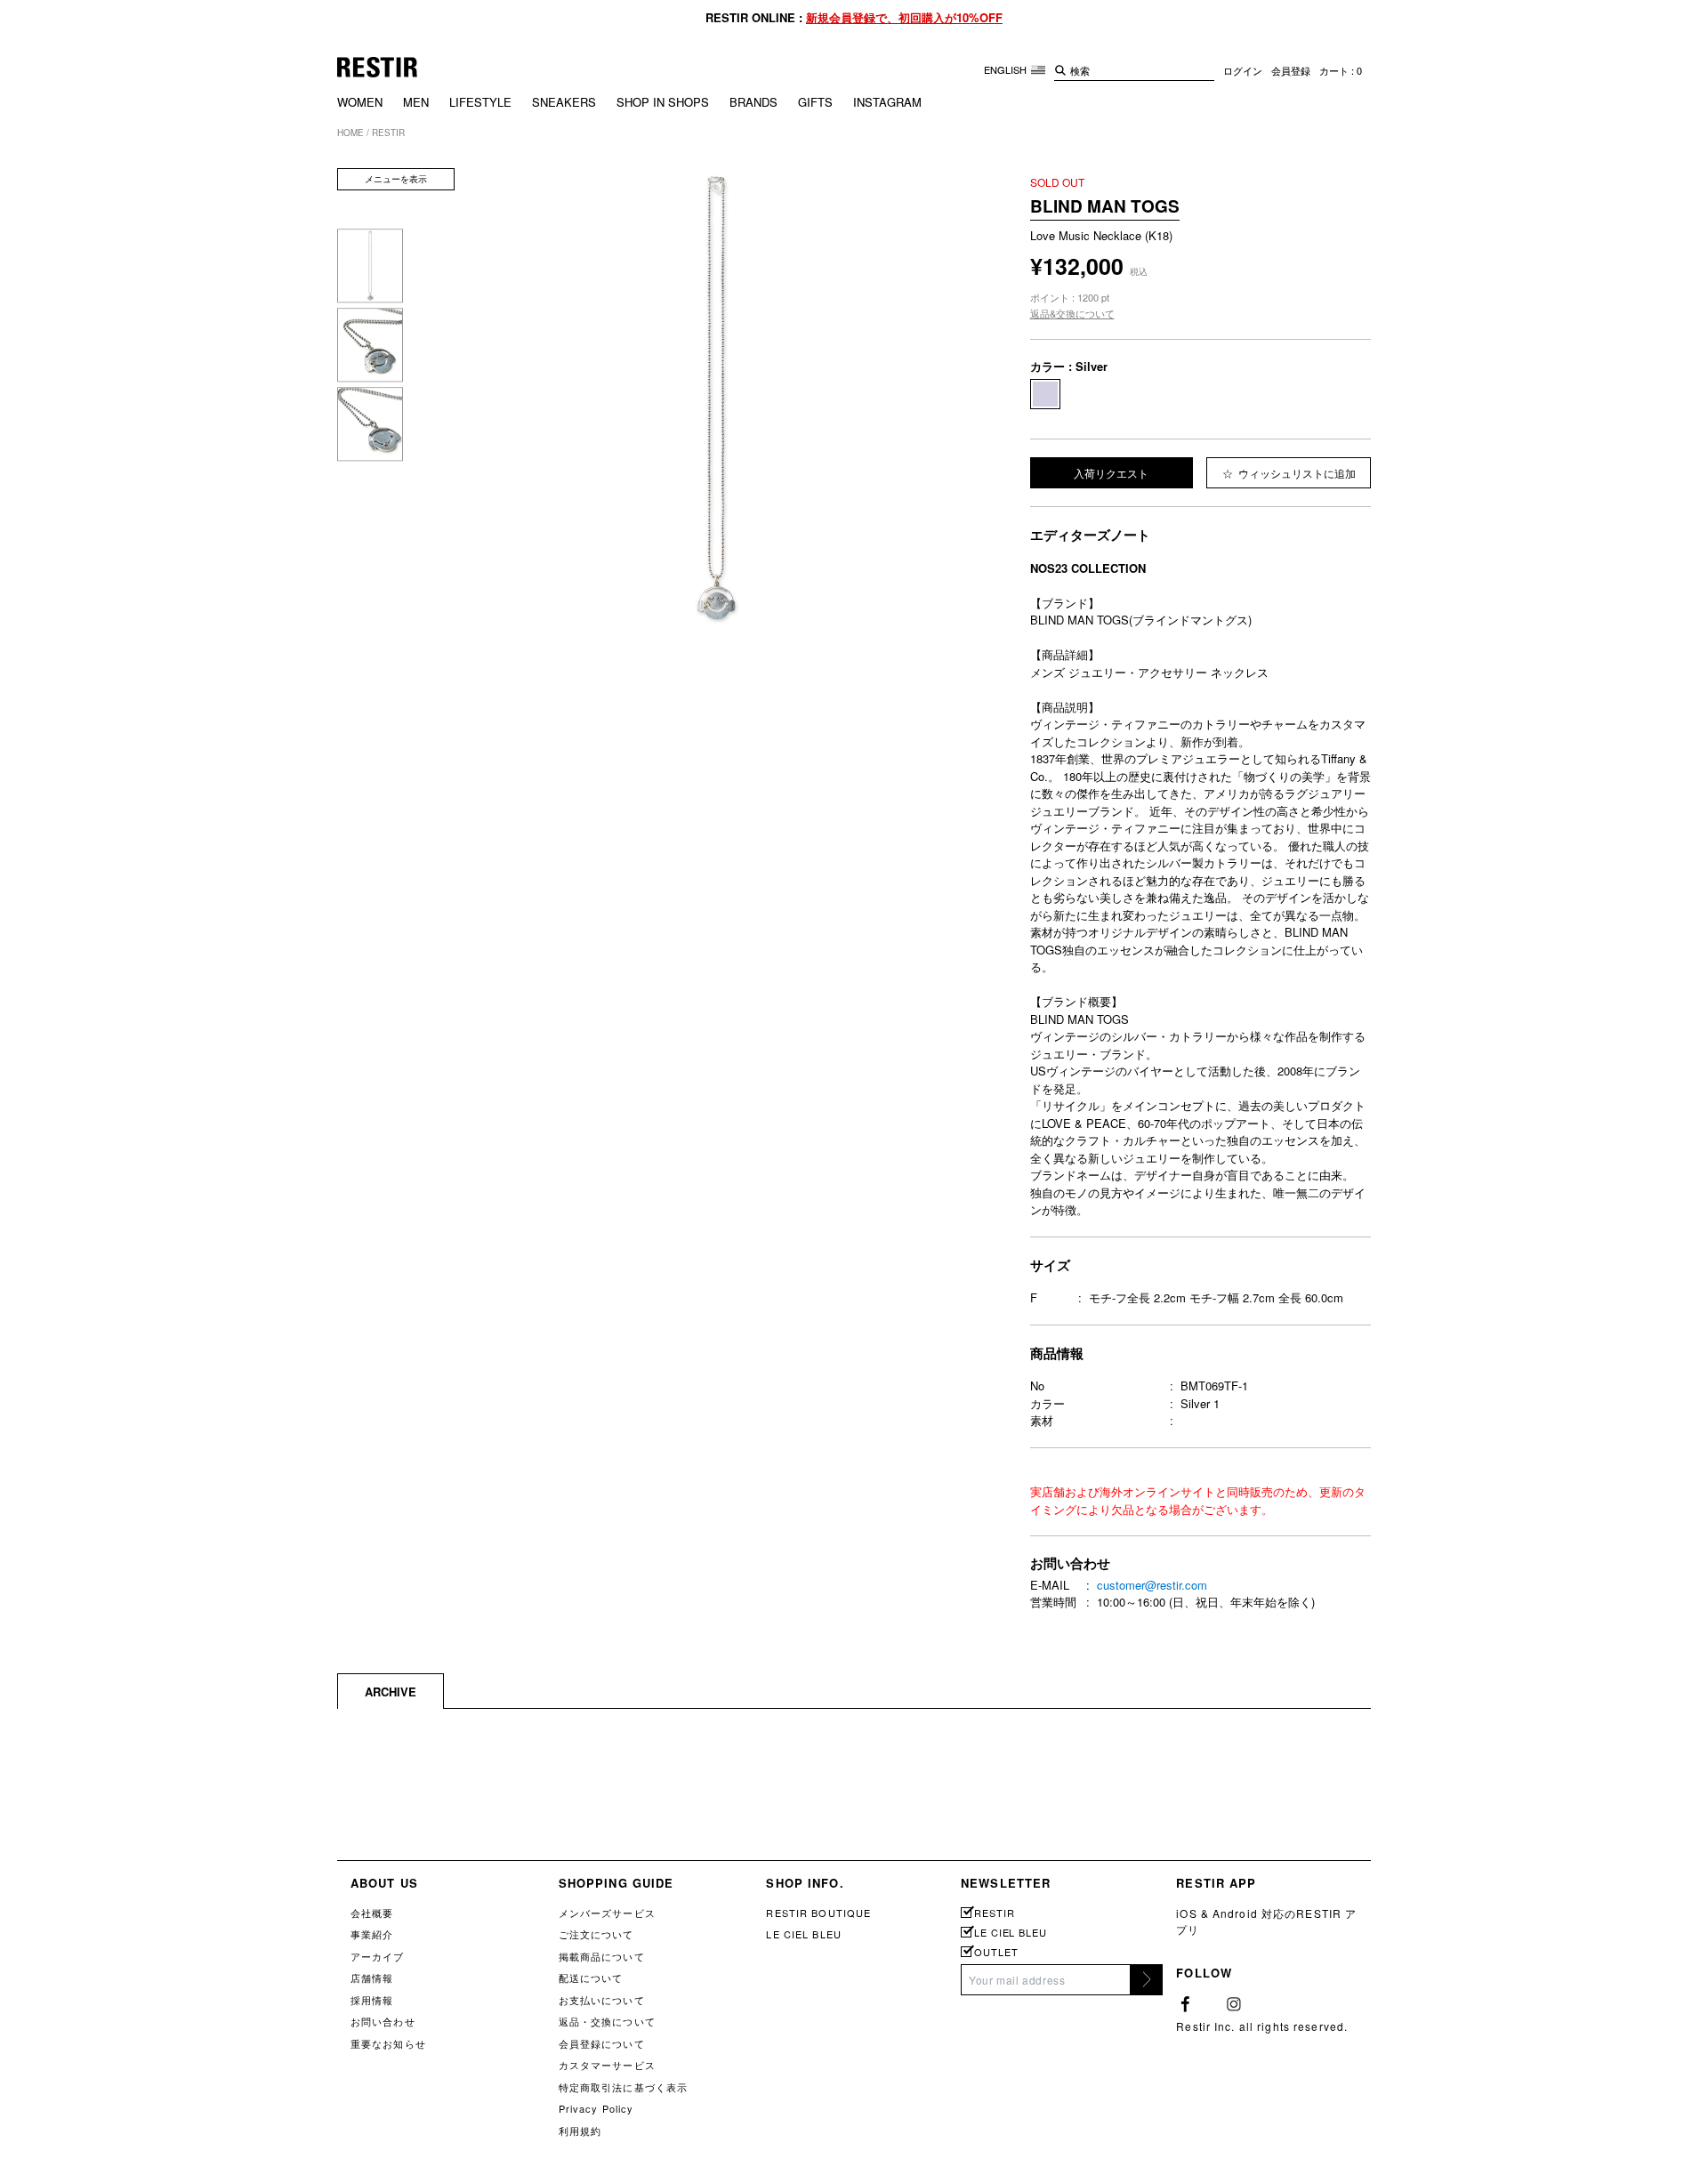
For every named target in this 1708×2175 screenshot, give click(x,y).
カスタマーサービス (607, 2065)
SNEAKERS (564, 102)
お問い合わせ (383, 2021)
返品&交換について (1072, 313)
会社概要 (372, 1913)
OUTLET (996, 1952)
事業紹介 (372, 1934)
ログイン (1243, 70)
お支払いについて (602, 2000)
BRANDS (753, 102)
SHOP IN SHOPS (663, 102)
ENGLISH (1007, 69)
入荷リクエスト (1111, 473)
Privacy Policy (596, 2108)
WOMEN (360, 102)
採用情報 (372, 2000)
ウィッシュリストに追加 (1296, 473)
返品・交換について (607, 2021)
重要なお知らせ (388, 2043)
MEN (416, 102)
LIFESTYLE (480, 102)
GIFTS (815, 102)
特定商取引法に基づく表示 (623, 2087)
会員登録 (1291, 70)
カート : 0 (1341, 70)
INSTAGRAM (887, 102)
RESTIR (994, 1913)
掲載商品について (602, 1956)
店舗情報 (372, 1978)
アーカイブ (378, 1956)
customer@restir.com (1152, 1585)
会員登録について (602, 2043)
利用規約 (580, 2131)
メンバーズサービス (607, 1913)
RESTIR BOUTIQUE (818, 1913)
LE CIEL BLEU (803, 1934)
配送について (591, 1978)
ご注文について (596, 1934)
